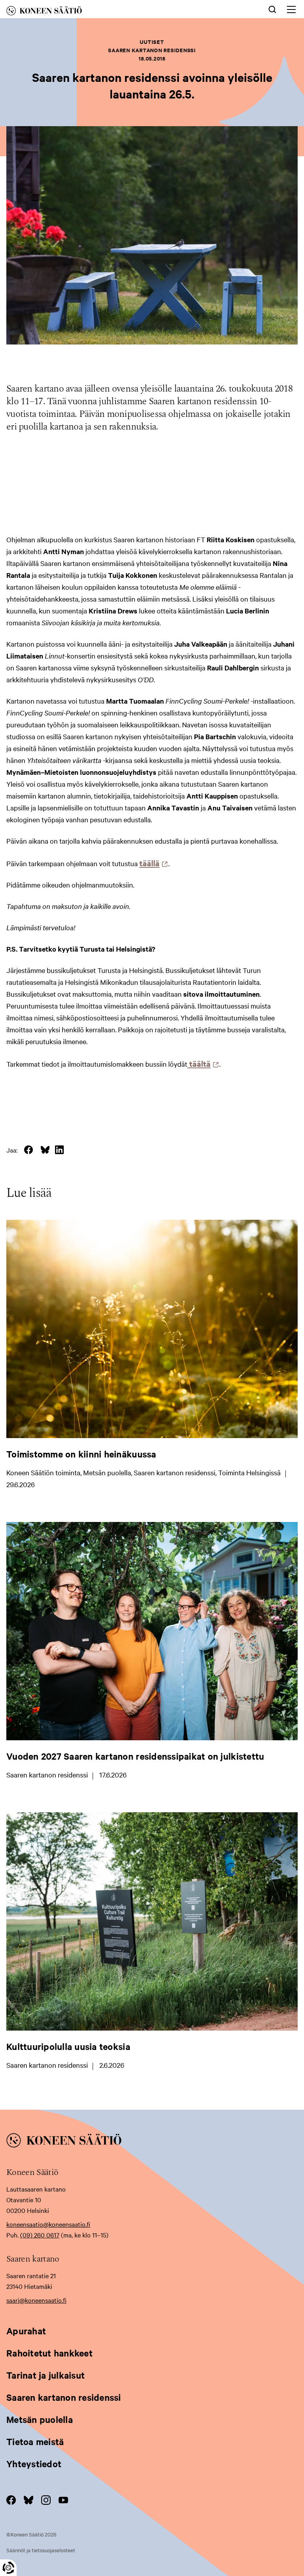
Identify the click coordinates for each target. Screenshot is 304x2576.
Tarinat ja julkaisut (46, 2375)
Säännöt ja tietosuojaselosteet (41, 2550)
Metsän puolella (40, 2419)
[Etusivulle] (90, 12)
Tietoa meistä (35, 2442)
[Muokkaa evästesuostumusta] (8, 2568)
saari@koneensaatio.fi (36, 2300)
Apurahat (26, 2331)
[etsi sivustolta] (272, 9)
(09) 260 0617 (40, 2235)
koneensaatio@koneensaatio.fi (48, 2224)
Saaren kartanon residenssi (64, 2397)
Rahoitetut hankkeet (49, 2353)
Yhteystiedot (34, 2464)
